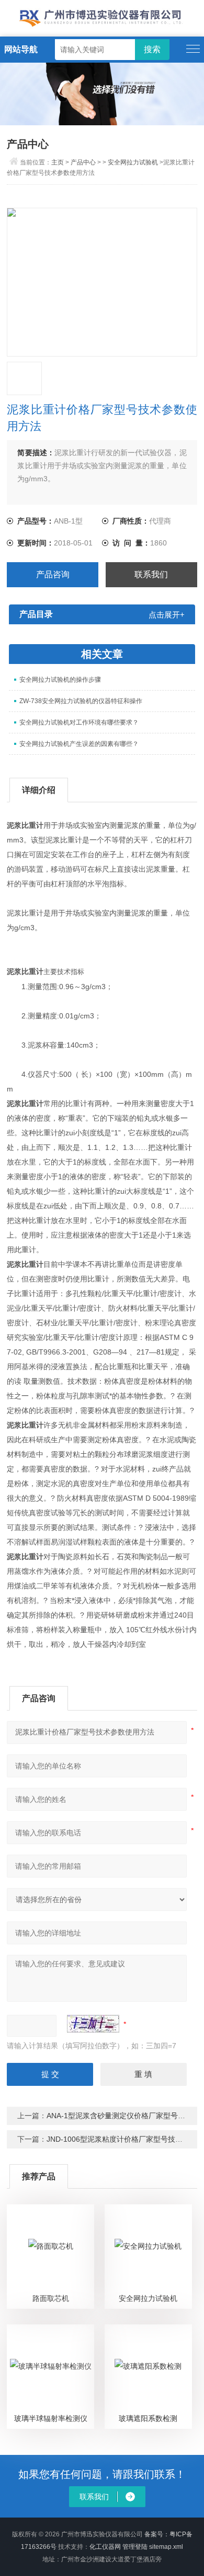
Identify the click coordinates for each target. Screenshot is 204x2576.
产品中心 (83, 162)
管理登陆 (135, 2547)
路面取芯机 (51, 2298)
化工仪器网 (105, 2547)
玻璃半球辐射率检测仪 (51, 2418)
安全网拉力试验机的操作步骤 (60, 680)
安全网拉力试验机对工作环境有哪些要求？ (79, 722)
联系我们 (151, 574)
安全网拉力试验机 (133, 162)
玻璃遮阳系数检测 (148, 2418)
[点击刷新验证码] (93, 2024)
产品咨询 (53, 574)
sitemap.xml (166, 2547)
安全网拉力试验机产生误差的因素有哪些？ (79, 744)
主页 (58, 162)
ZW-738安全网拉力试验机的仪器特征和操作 (81, 701)
